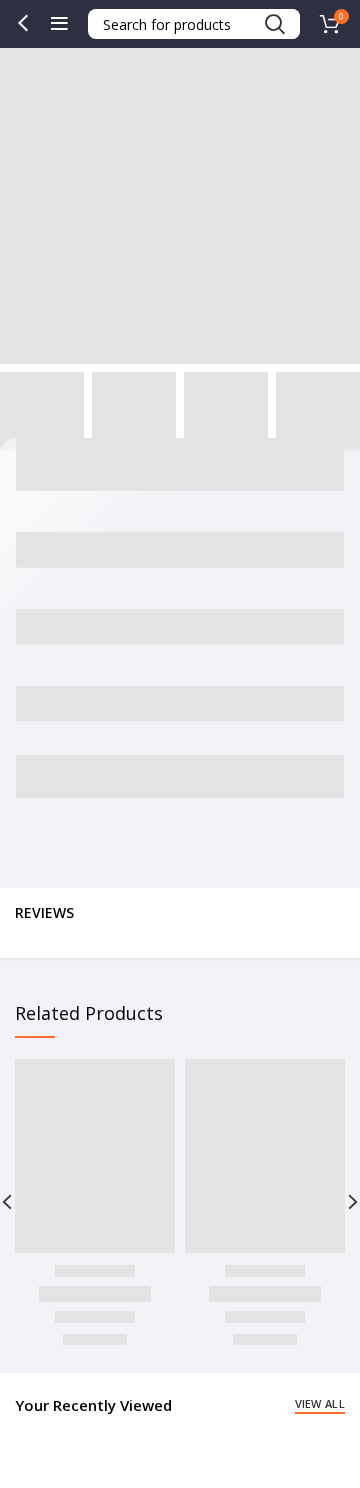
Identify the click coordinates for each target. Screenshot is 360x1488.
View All (320, 1403)
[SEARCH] (274, 24)
